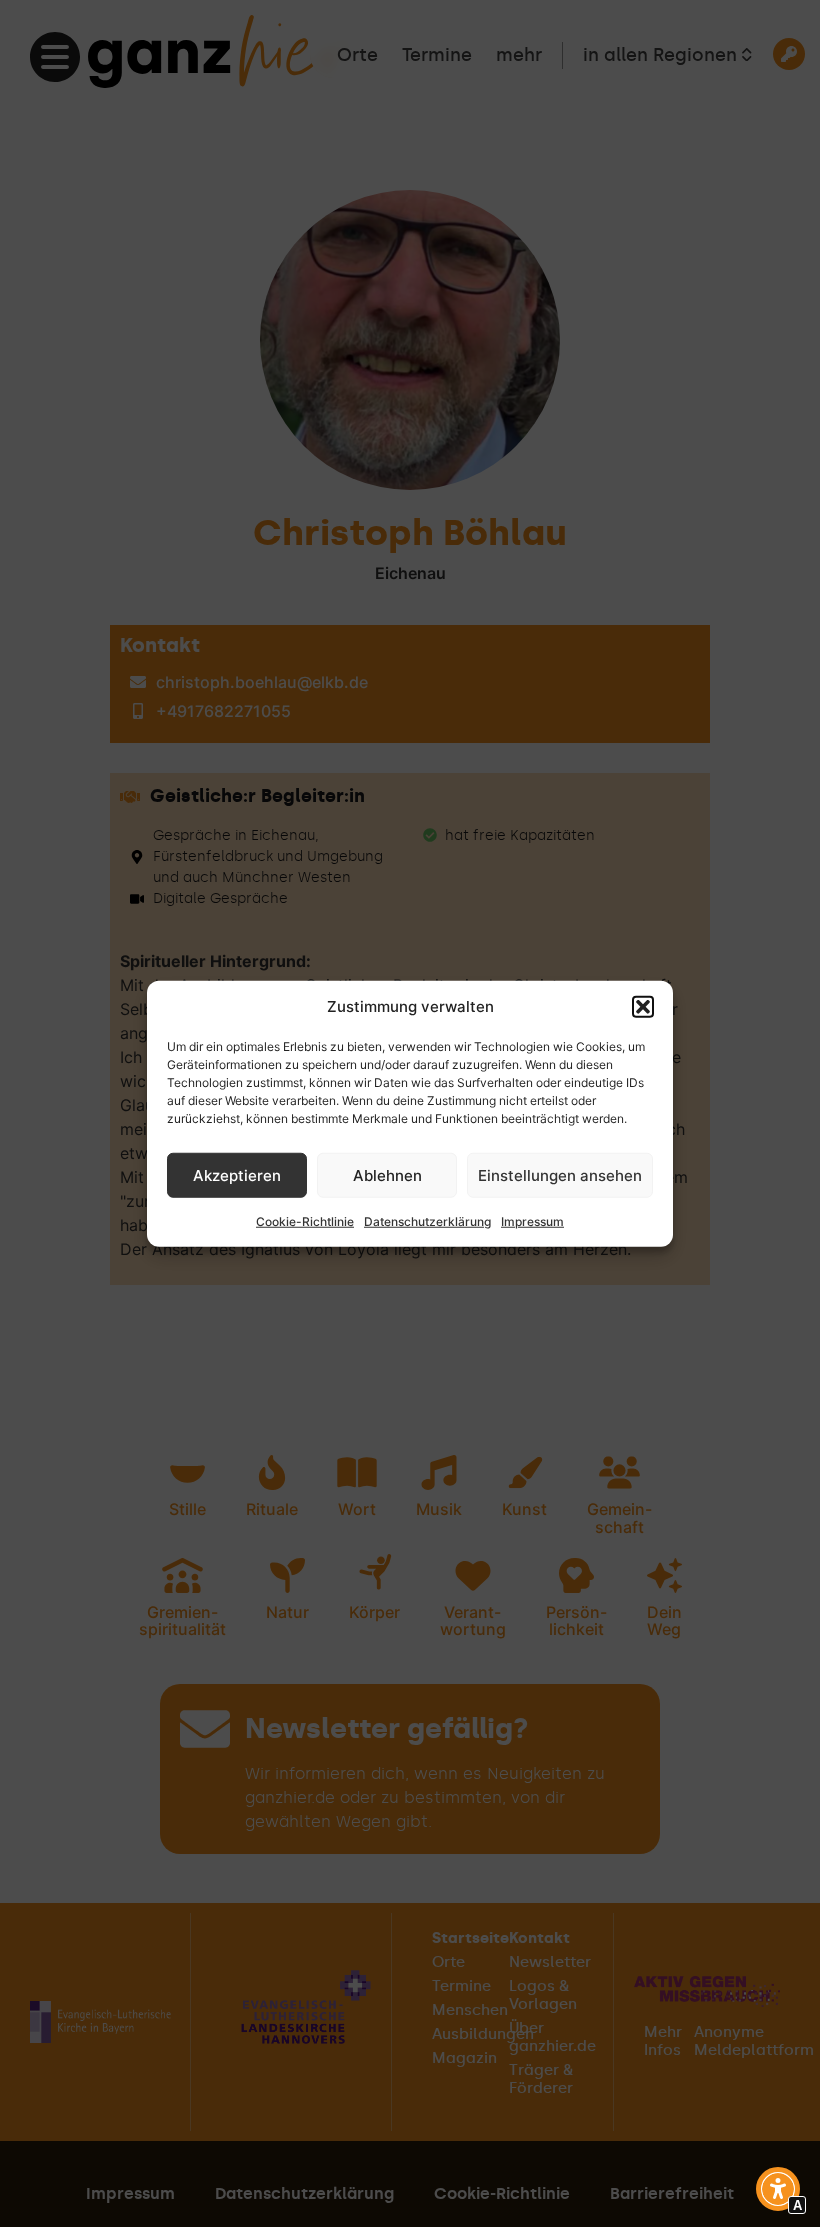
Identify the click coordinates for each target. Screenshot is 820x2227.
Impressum (532, 1221)
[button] (643, 1007)
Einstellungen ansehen (560, 1174)
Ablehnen (387, 1174)
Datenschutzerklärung (427, 1221)
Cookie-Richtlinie (305, 1221)
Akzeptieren (237, 1174)
